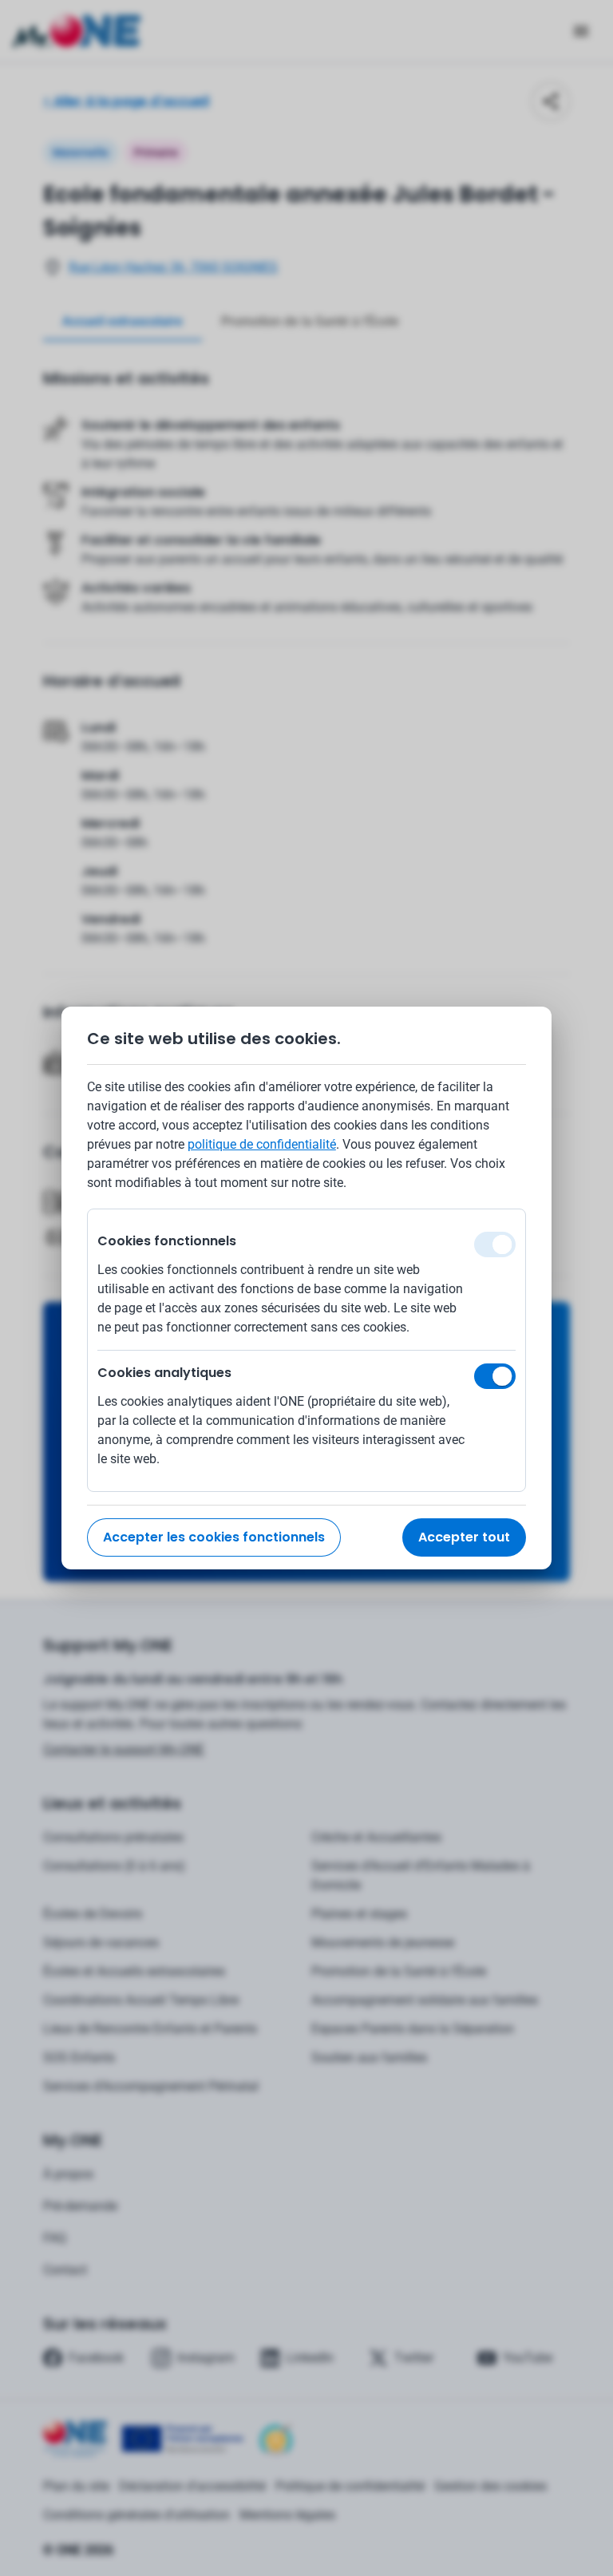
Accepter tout (464, 1537)
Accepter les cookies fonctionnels (214, 1537)
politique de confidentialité (262, 1144)
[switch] (495, 1376)
